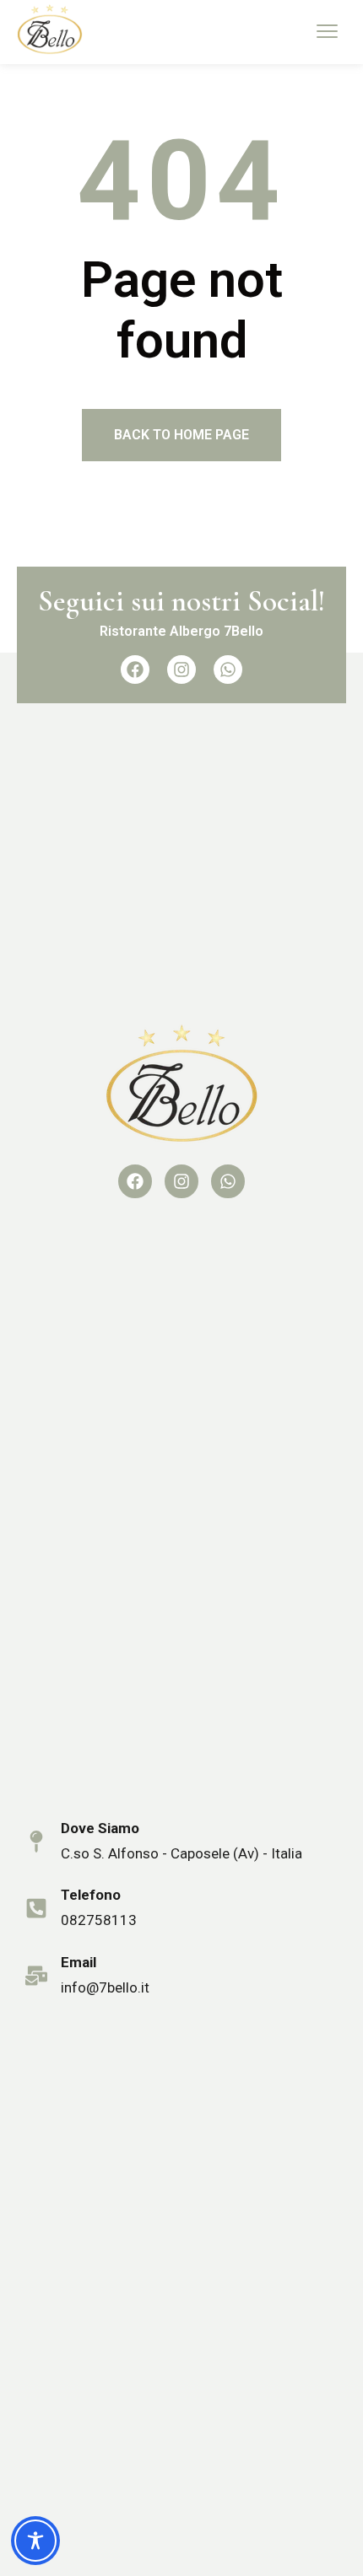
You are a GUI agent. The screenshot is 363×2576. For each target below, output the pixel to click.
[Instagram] (181, 670)
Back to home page (181, 435)
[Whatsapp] (228, 670)
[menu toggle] (327, 31)
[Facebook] (135, 670)
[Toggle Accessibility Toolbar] (35, 2541)
